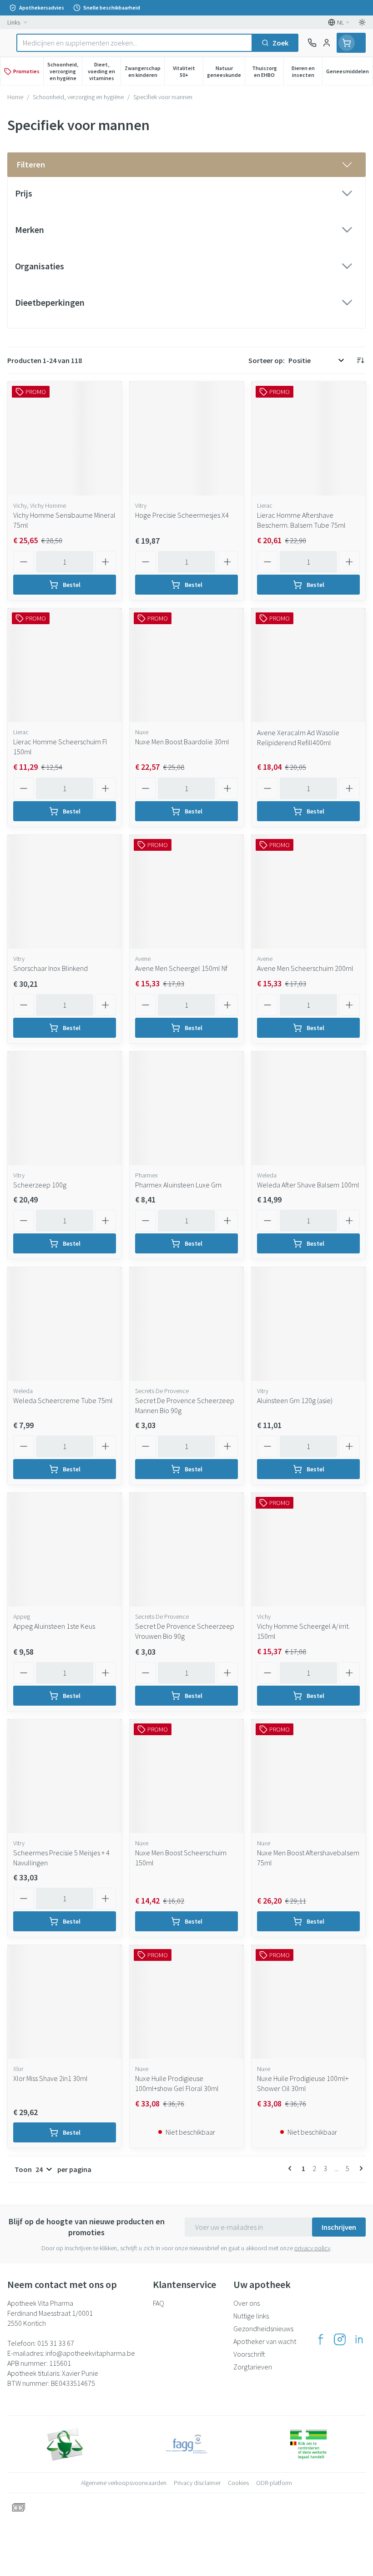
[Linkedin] (359, 2339)
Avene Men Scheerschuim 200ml (305, 968)
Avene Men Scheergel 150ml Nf (181, 968)
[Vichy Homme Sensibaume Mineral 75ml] (65, 439)
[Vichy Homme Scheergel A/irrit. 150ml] (308, 1550)
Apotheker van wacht (265, 2341)
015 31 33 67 (56, 2343)
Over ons (247, 2303)
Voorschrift (249, 2354)
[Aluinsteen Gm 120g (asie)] (308, 1324)
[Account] (327, 43)
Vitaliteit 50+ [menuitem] (188, 71)
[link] (292, 2168)
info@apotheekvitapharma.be (90, 2353)
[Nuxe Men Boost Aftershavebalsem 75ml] (308, 1776)
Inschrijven (339, 2227)
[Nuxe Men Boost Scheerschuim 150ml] (186, 1776)
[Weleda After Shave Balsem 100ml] (308, 1108)
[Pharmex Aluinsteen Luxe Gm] (186, 1108)
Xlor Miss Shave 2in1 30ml (50, 2078)
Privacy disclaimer (197, 2483)
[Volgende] (359, 2168)
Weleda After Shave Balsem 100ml (308, 1185)
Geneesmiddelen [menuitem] (349, 73)
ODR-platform (274, 2483)
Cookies (238, 2483)
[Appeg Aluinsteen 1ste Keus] (65, 1550)
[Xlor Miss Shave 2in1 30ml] (65, 2002)
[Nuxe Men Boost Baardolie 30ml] (186, 665)
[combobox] (134, 43)
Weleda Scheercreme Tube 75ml (63, 1400)
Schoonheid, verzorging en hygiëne (78, 97)
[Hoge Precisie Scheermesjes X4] (186, 439)
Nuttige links (251, 2316)
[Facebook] (321, 2339)
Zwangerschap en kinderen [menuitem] (144, 71)
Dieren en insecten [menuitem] (307, 71)
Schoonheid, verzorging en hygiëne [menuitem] (65, 71)
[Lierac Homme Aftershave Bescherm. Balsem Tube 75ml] (308, 439)
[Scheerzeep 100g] (65, 1108)
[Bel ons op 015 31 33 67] (312, 43)
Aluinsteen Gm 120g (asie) (295, 1400)
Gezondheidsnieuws (263, 2329)
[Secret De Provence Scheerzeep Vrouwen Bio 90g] (186, 1550)
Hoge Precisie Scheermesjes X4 (182, 515)
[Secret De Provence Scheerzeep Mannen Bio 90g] (186, 1324)
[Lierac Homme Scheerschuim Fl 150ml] (65, 665)
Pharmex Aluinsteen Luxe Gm (178, 1185)
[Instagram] (340, 2339)
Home (15, 97)
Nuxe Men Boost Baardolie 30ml (182, 742)
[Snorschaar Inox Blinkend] (65, 892)
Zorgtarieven (253, 2367)
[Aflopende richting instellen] (360, 360)
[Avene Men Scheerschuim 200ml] (308, 892)
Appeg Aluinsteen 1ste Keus (54, 1626)
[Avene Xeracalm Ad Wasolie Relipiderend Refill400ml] (308, 665)
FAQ (159, 2303)
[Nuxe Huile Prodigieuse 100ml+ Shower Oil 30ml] (308, 2002)
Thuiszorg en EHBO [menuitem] (268, 71)
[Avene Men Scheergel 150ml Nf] (186, 892)
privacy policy (312, 2248)
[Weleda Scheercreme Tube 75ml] (65, 1324)
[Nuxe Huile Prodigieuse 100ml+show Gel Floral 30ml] (186, 2002)
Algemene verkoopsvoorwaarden (124, 2483)
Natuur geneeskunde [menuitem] (226, 71)
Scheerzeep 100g (40, 1185)
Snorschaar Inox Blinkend (50, 968)
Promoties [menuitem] (26, 71)
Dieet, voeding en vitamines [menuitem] (104, 71)
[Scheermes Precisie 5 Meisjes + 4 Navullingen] (65, 1776)
